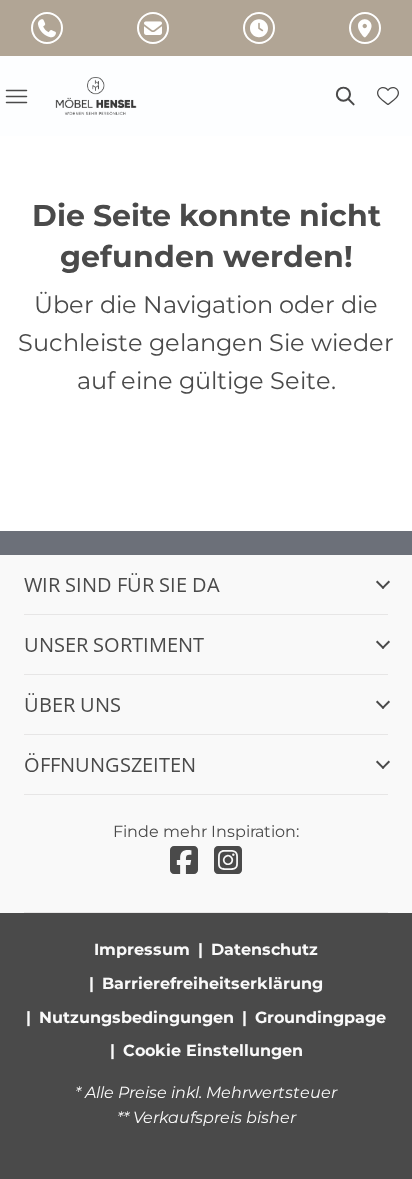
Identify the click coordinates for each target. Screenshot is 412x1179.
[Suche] (344, 96)
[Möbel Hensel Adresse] (365, 28)
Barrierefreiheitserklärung (212, 983)
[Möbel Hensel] (108, 96)
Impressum (142, 949)
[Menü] (16, 96)
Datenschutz (264, 949)
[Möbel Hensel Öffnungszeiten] (259, 28)
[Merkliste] (388, 96)
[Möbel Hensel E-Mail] (153, 28)
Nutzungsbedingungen (136, 1017)
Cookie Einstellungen (213, 1050)
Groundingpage (320, 1017)
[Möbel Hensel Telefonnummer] (47, 28)
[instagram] (228, 860)
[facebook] (184, 860)
